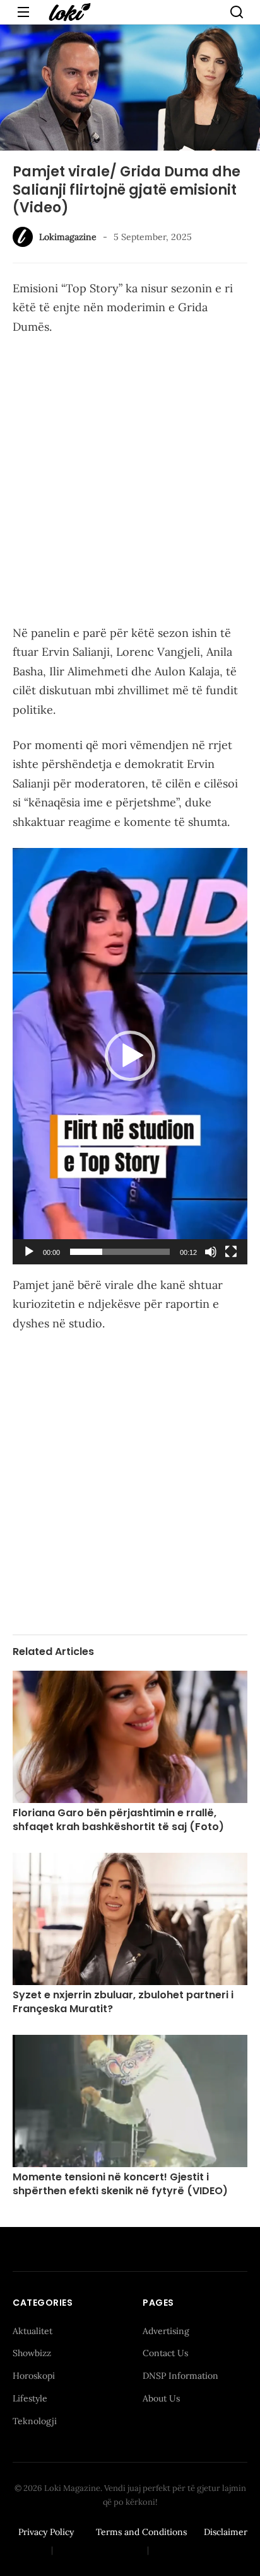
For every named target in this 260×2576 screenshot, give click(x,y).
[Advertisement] (130, 483)
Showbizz (32, 2353)
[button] (130, 1056)
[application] (130, 1056)
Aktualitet (32, 2331)
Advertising (166, 2331)
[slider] (120, 1252)
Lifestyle (30, 2398)
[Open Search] (237, 12)
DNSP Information (180, 2376)
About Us (161, 2398)
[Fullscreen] (231, 1252)
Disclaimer (226, 2532)
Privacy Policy (46, 2532)
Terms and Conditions (141, 2532)
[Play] (29, 1252)
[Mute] (211, 1252)
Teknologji (35, 2421)
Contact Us (165, 2353)
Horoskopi (34, 2376)
